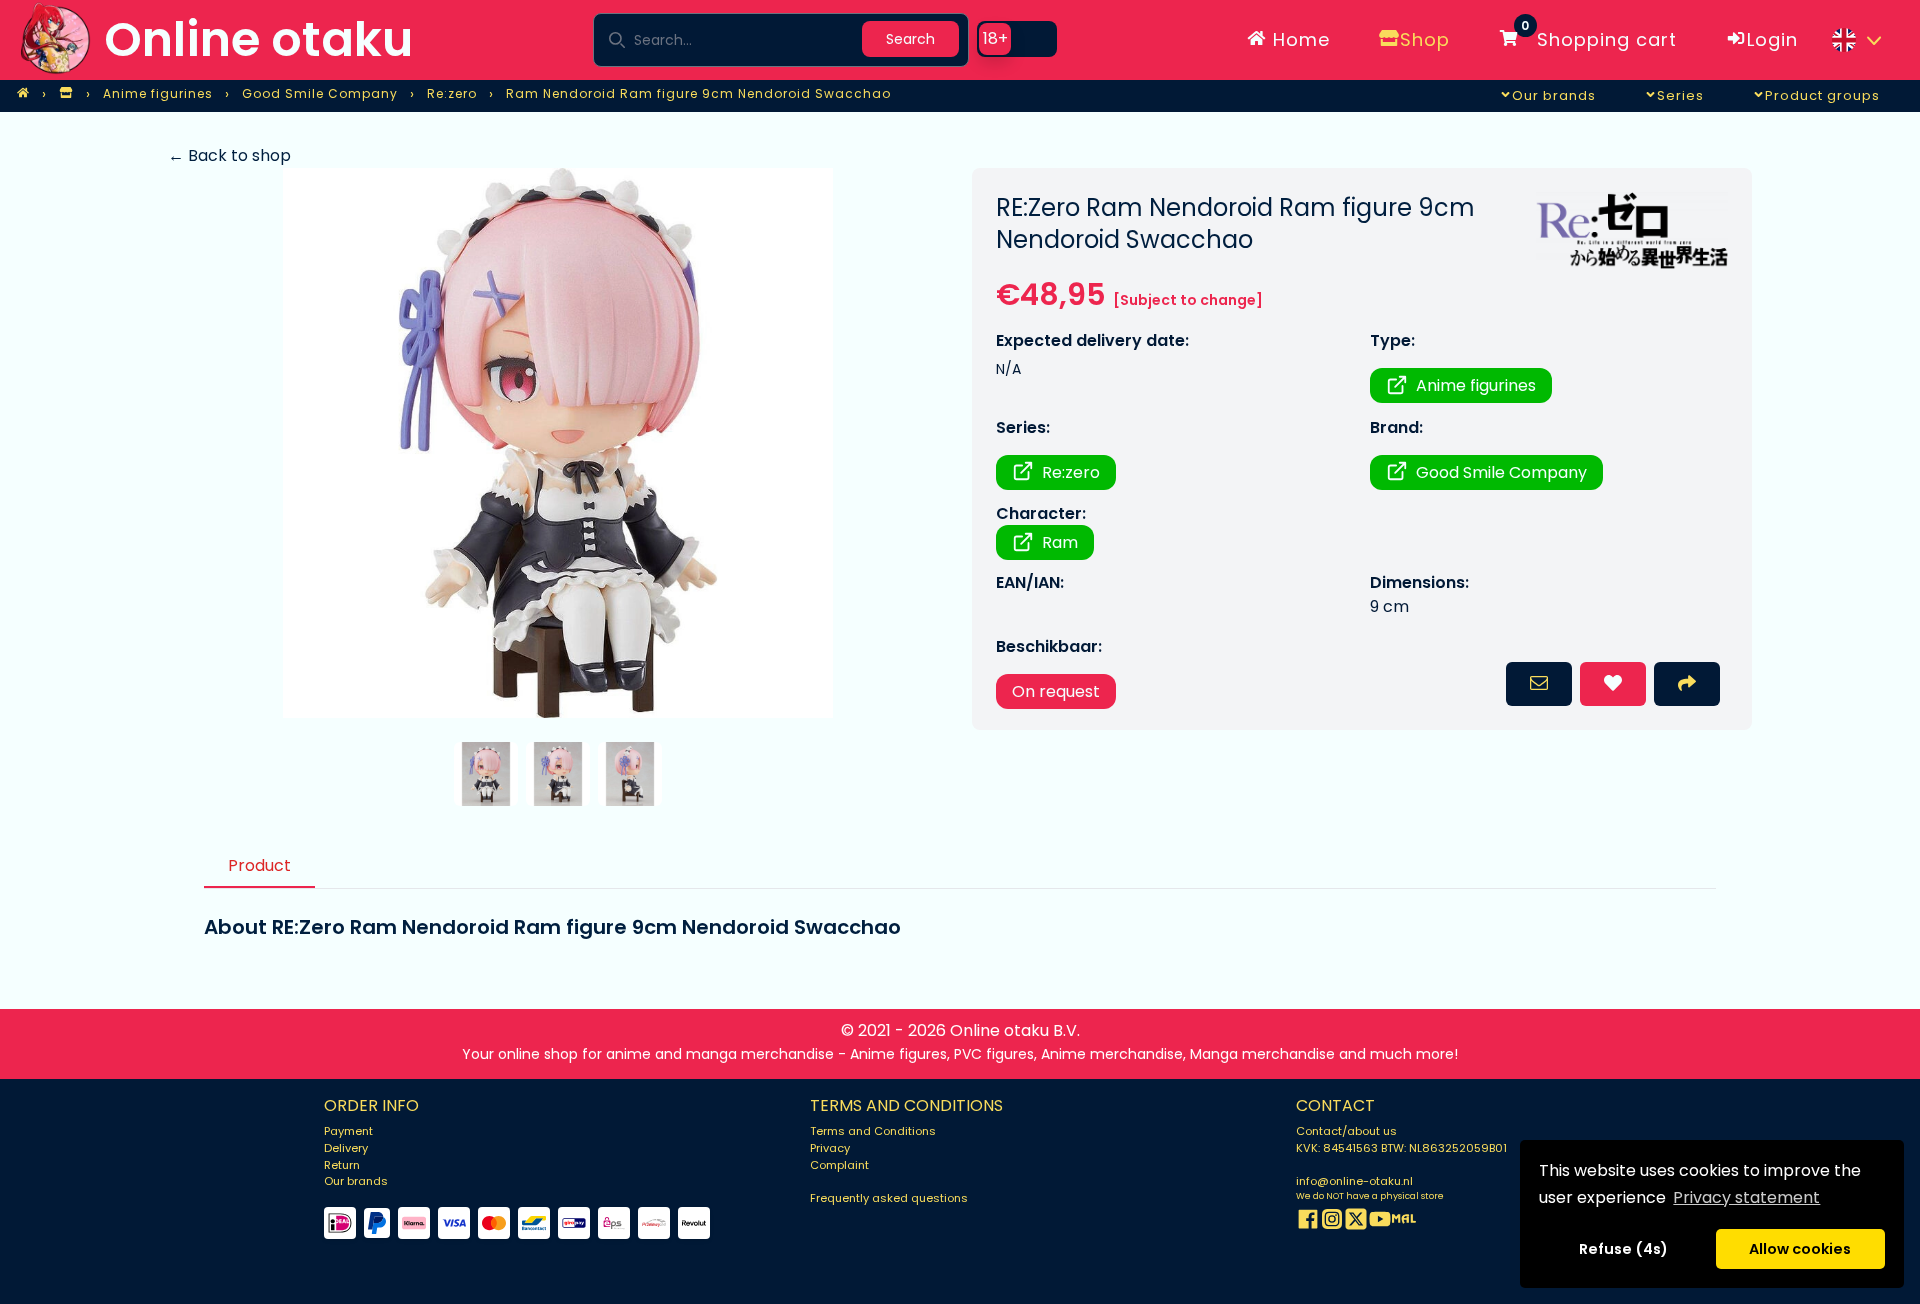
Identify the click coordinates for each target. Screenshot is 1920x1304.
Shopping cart (1599, 36)
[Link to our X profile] (1356, 1222)
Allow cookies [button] (1800, 1249)
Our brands (356, 1181)
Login (1772, 39)
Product (259, 865)
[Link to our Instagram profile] (1332, 1222)
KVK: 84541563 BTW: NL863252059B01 (1401, 1148)
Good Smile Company (1501, 472)
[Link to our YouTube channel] (1380, 1222)
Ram (1060, 542)
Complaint (839, 1165)
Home (1298, 39)
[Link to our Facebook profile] (1308, 1222)
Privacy (830, 1148)
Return (342, 1165)
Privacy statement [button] (1746, 1197)
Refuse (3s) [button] (1624, 1249)
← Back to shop (229, 155)
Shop (1425, 39)
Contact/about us (1346, 1131)
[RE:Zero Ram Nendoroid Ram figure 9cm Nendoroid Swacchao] (557, 443)
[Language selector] (1856, 40)
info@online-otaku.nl (1354, 1181)
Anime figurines (1476, 385)
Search (910, 39)
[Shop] (66, 94)
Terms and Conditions (873, 1131)
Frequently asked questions (889, 1198)
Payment (348, 1131)
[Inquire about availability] (1539, 684)
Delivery (346, 1148)
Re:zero (1071, 472)
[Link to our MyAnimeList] (1404, 1222)
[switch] (1017, 39)
